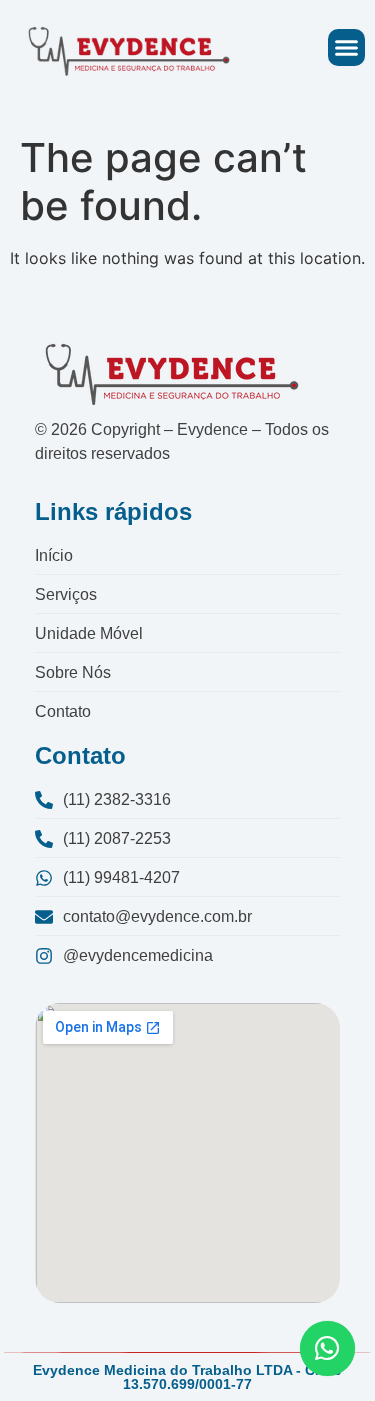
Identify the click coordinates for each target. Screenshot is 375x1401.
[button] (347, 48)
